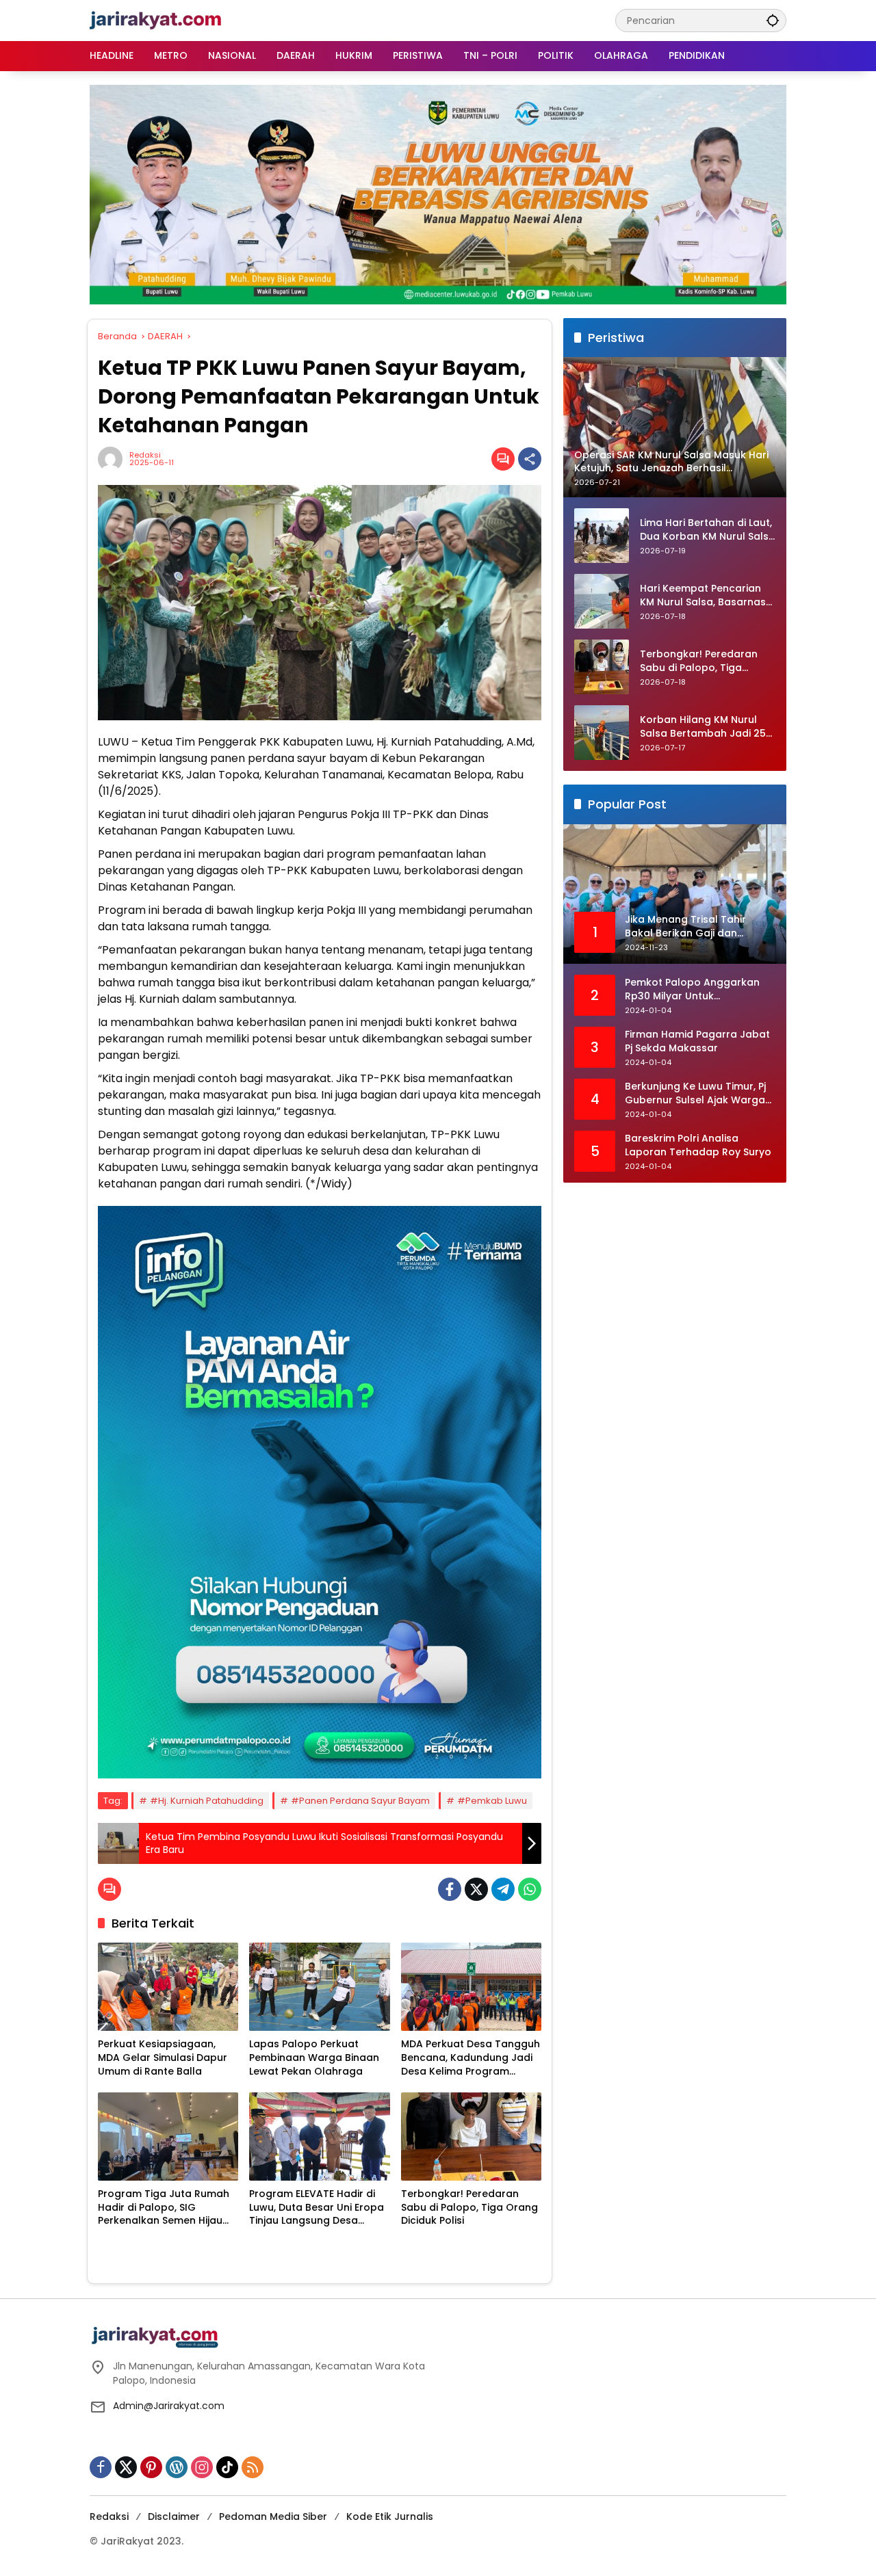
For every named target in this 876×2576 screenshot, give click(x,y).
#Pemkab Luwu (492, 1801)
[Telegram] (503, 1889)
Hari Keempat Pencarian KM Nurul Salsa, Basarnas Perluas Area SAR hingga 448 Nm (703, 596)
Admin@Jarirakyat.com (169, 2406)
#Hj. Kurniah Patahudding (207, 1801)
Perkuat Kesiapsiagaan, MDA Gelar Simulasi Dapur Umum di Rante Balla (163, 2058)
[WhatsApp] (530, 1889)
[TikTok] (227, 2467)
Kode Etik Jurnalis (390, 2516)
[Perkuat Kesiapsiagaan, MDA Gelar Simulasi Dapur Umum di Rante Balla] (168, 1987)
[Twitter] (476, 1889)
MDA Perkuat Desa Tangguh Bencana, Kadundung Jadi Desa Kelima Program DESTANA (471, 2058)
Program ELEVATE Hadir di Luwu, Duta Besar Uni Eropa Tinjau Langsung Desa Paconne (317, 2208)
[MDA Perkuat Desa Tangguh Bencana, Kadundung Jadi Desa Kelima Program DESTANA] (471, 1987)
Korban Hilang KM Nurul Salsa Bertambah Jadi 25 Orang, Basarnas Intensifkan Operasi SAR (703, 727)
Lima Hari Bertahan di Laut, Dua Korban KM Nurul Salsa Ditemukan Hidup (708, 530)
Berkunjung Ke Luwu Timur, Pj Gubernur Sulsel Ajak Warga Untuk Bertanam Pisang (695, 1094)
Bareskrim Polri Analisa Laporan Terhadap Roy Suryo (698, 1146)
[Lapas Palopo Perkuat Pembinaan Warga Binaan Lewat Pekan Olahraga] (319, 1987)
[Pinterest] (151, 2467)
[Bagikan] (530, 459)
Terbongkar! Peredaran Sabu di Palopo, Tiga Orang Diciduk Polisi (469, 2207)
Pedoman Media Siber (273, 2516)
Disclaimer (174, 2516)
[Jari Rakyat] (156, 20)
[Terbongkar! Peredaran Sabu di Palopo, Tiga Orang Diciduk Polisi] (471, 2137)
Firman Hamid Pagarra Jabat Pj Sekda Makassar (697, 1042)
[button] (773, 20)
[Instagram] (202, 2467)
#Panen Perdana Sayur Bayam (360, 1801)
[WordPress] (177, 2467)
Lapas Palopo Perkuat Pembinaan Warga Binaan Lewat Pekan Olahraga (314, 2058)
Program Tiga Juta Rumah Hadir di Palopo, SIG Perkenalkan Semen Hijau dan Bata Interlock (164, 2208)
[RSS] (253, 2467)
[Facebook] (450, 1889)
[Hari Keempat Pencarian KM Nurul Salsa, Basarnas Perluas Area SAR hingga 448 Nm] (602, 601)
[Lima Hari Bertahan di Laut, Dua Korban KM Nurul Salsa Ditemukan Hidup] (602, 536)
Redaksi (145, 455)
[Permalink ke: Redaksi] (114, 459)
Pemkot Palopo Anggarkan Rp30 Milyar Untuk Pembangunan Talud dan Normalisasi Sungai (692, 990)
